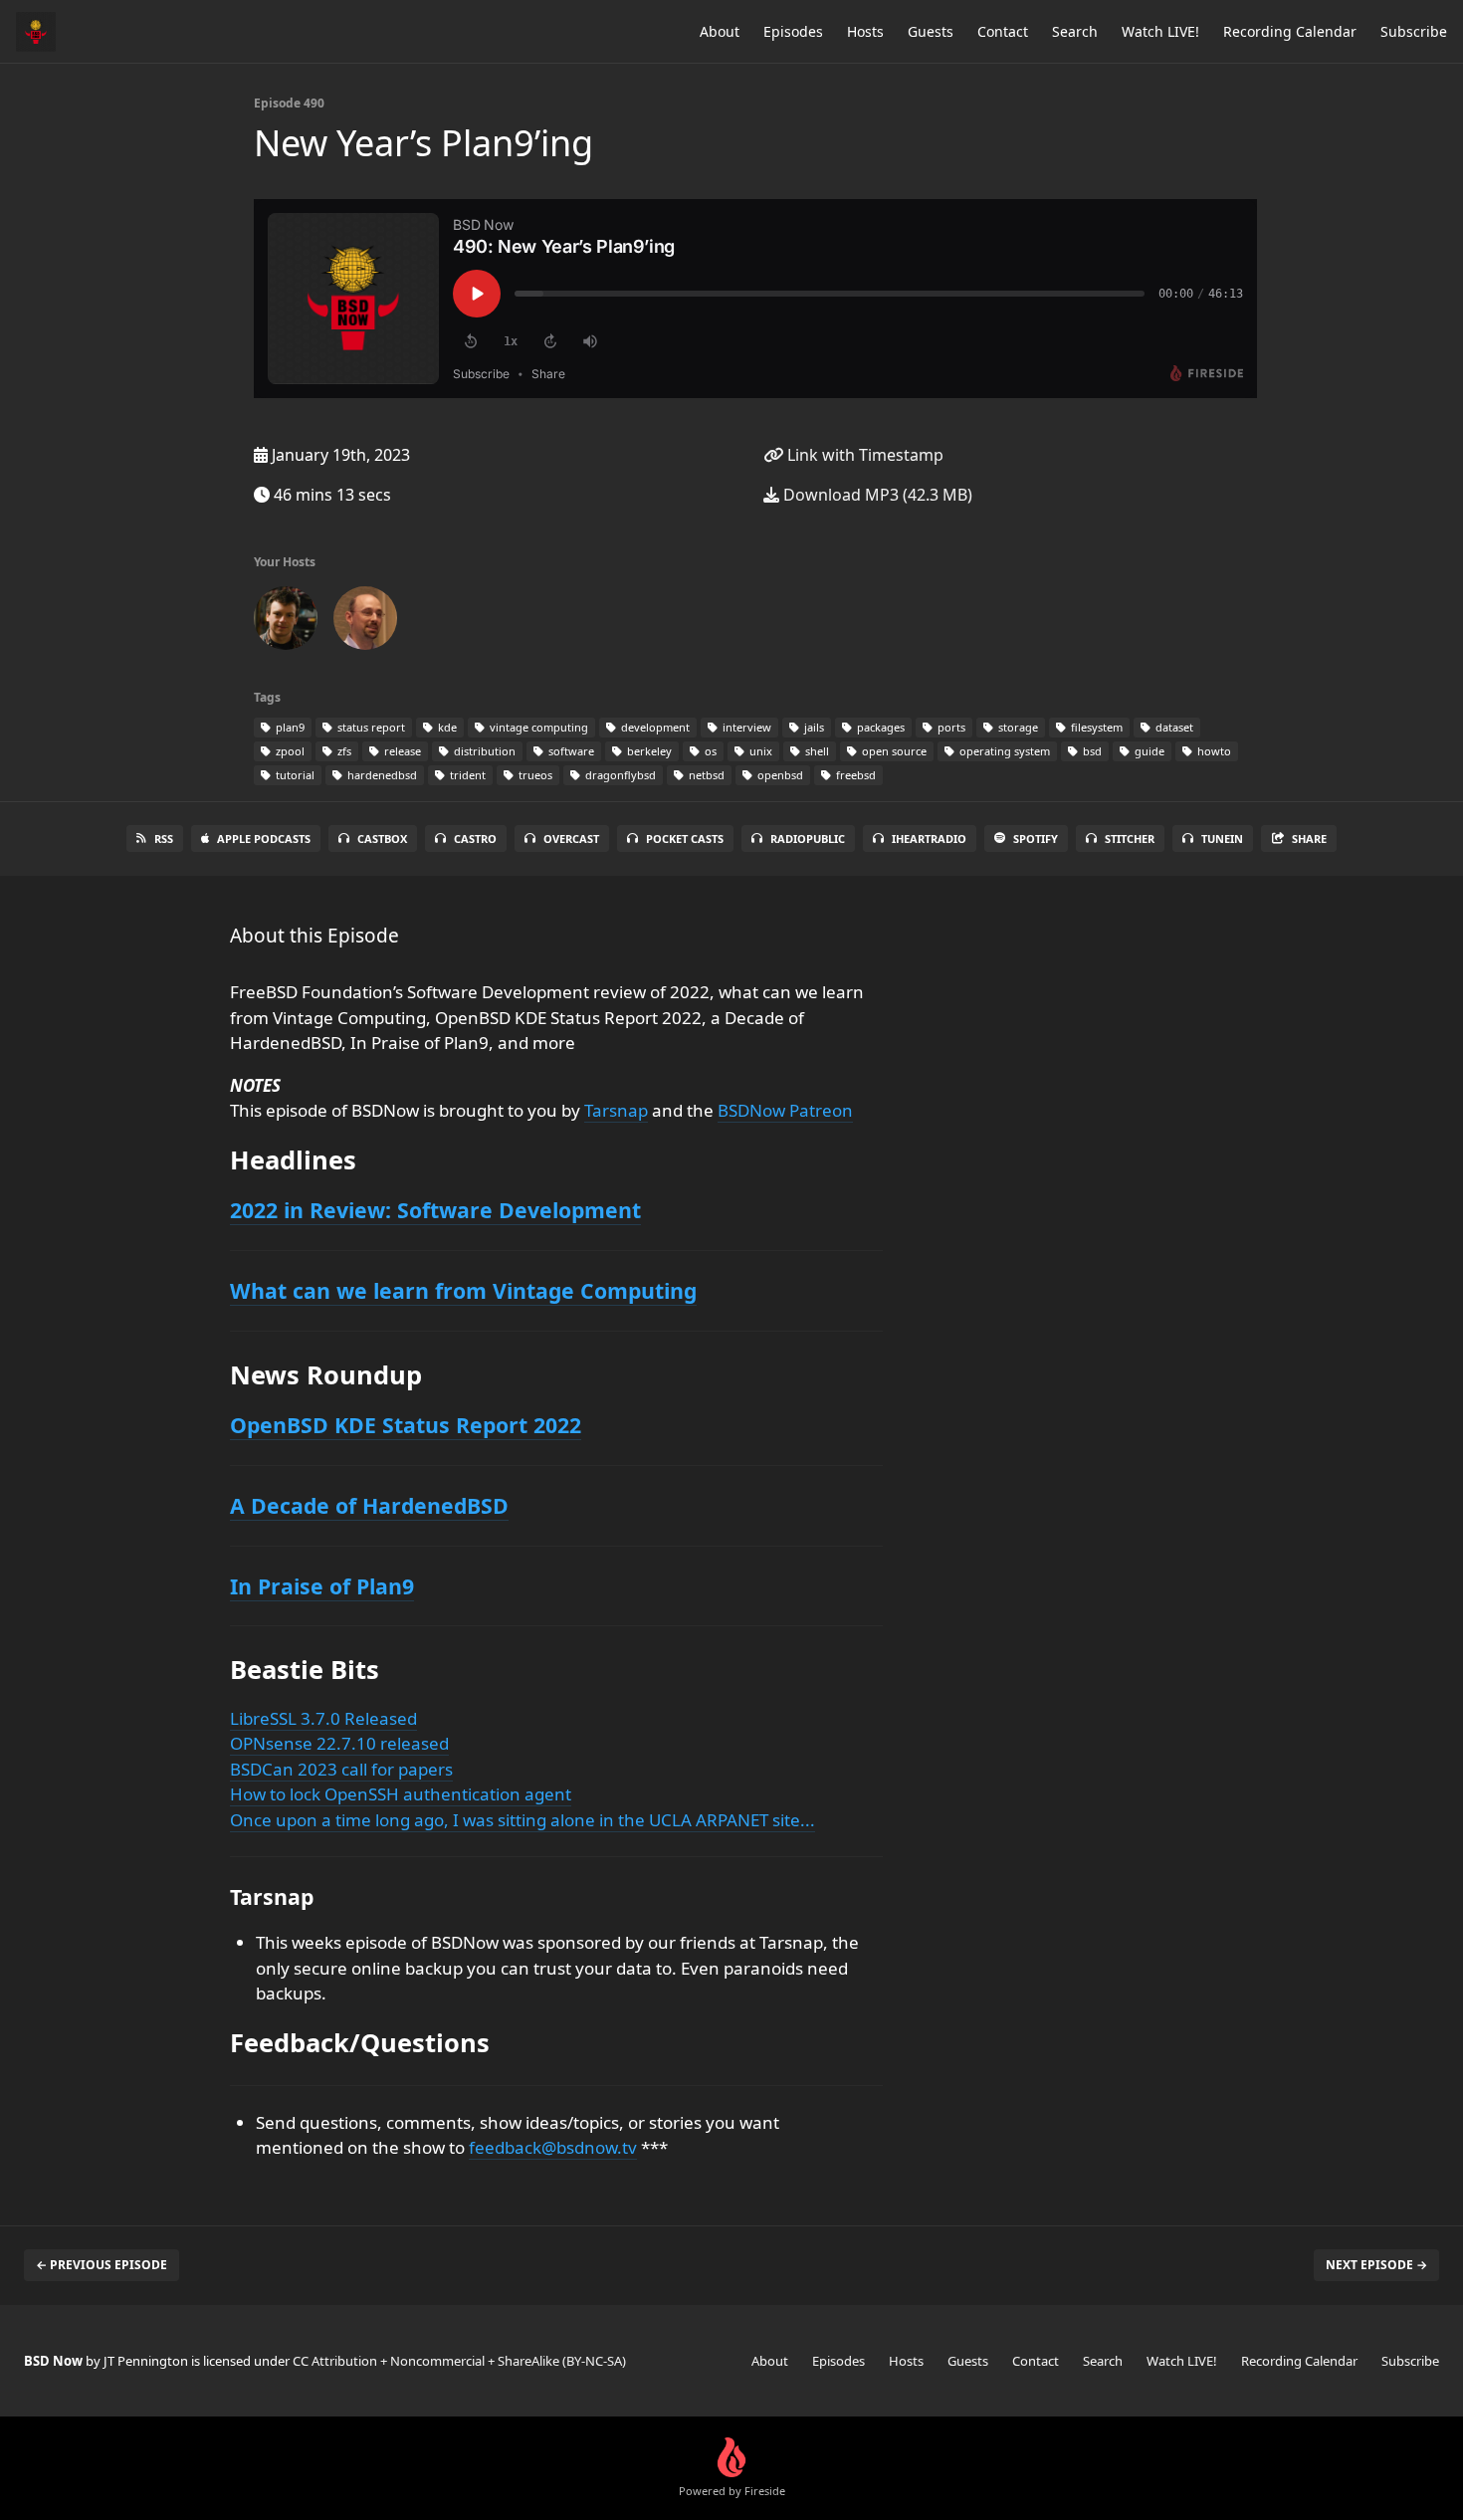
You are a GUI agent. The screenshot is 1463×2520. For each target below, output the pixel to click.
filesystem (1095, 727)
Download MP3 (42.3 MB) (876, 495)
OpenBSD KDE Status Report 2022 (406, 1425)
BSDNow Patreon (785, 1110)
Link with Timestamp (863, 455)
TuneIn (1222, 839)
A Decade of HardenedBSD (369, 1505)
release (401, 751)
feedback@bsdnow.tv (553, 2147)
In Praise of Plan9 (322, 1586)
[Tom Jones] (286, 622)
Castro (475, 839)
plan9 (289, 727)
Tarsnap (616, 1110)
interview (745, 727)
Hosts (865, 31)
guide (1148, 751)
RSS (164, 839)
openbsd (779, 775)
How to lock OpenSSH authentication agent (401, 1794)
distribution (483, 751)
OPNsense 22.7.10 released (339, 1743)
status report (370, 727)
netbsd (705, 775)
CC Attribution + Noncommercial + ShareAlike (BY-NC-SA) (459, 2361)
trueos (534, 775)
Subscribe (1414, 31)
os (709, 751)
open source (893, 751)
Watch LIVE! (1160, 31)
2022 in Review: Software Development (435, 1210)
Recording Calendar (1290, 31)
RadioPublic (808, 839)
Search (1075, 31)
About (720, 31)
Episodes (793, 31)
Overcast (571, 839)
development (654, 727)
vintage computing (537, 727)
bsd (1091, 751)
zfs (343, 751)
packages (879, 727)
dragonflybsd (619, 775)
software (570, 751)
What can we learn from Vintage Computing (463, 1290)
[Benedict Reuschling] (365, 622)
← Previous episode (102, 2265)
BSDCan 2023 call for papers (341, 1769)
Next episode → (1376, 2265)
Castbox (382, 839)
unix (759, 751)
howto (1213, 751)
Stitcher (1130, 839)
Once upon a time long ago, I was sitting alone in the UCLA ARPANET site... (522, 1820)
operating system (1003, 751)
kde (446, 727)
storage (1017, 727)
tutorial (294, 775)
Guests (931, 31)
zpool (289, 751)
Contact (1003, 31)
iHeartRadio (929, 839)
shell (816, 751)
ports (950, 727)
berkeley (648, 751)
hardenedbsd (381, 775)
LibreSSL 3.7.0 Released (323, 1718)
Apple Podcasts (264, 839)
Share (1309, 839)
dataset (1173, 727)
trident (466, 775)
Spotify (1036, 839)
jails (813, 727)
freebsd (854, 775)
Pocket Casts (685, 839)
